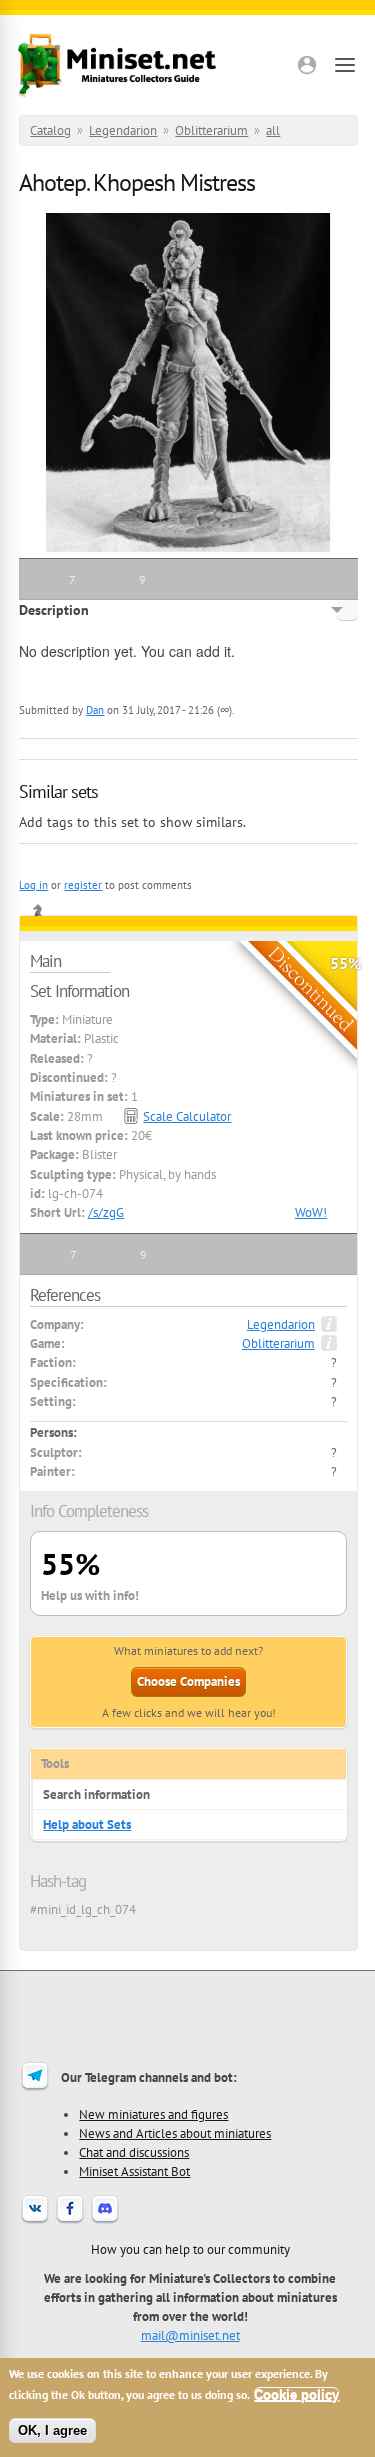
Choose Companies (188, 1681)
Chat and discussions (134, 2152)
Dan (95, 710)
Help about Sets (87, 1824)
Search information (96, 1794)
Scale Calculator (187, 1116)
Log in (33, 885)
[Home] (117, 65)
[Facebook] (70, 2221)
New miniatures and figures (153, 2114)
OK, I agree (52, 2430)
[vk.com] (35, 2221)
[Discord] (105, 2221)
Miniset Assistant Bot (134, 2171)
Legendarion (123, 130)
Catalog (50, 130)
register (83, 885)
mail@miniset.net (190, 2335)
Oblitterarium (211, 130)
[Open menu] (345, 65)
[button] (307, 65)
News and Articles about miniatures (175, 2133)
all (273, 130)
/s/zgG (106, 1212)
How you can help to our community (190, 2249)
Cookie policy (296, 2394)
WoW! (311, 1212)
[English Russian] (347, 610)
